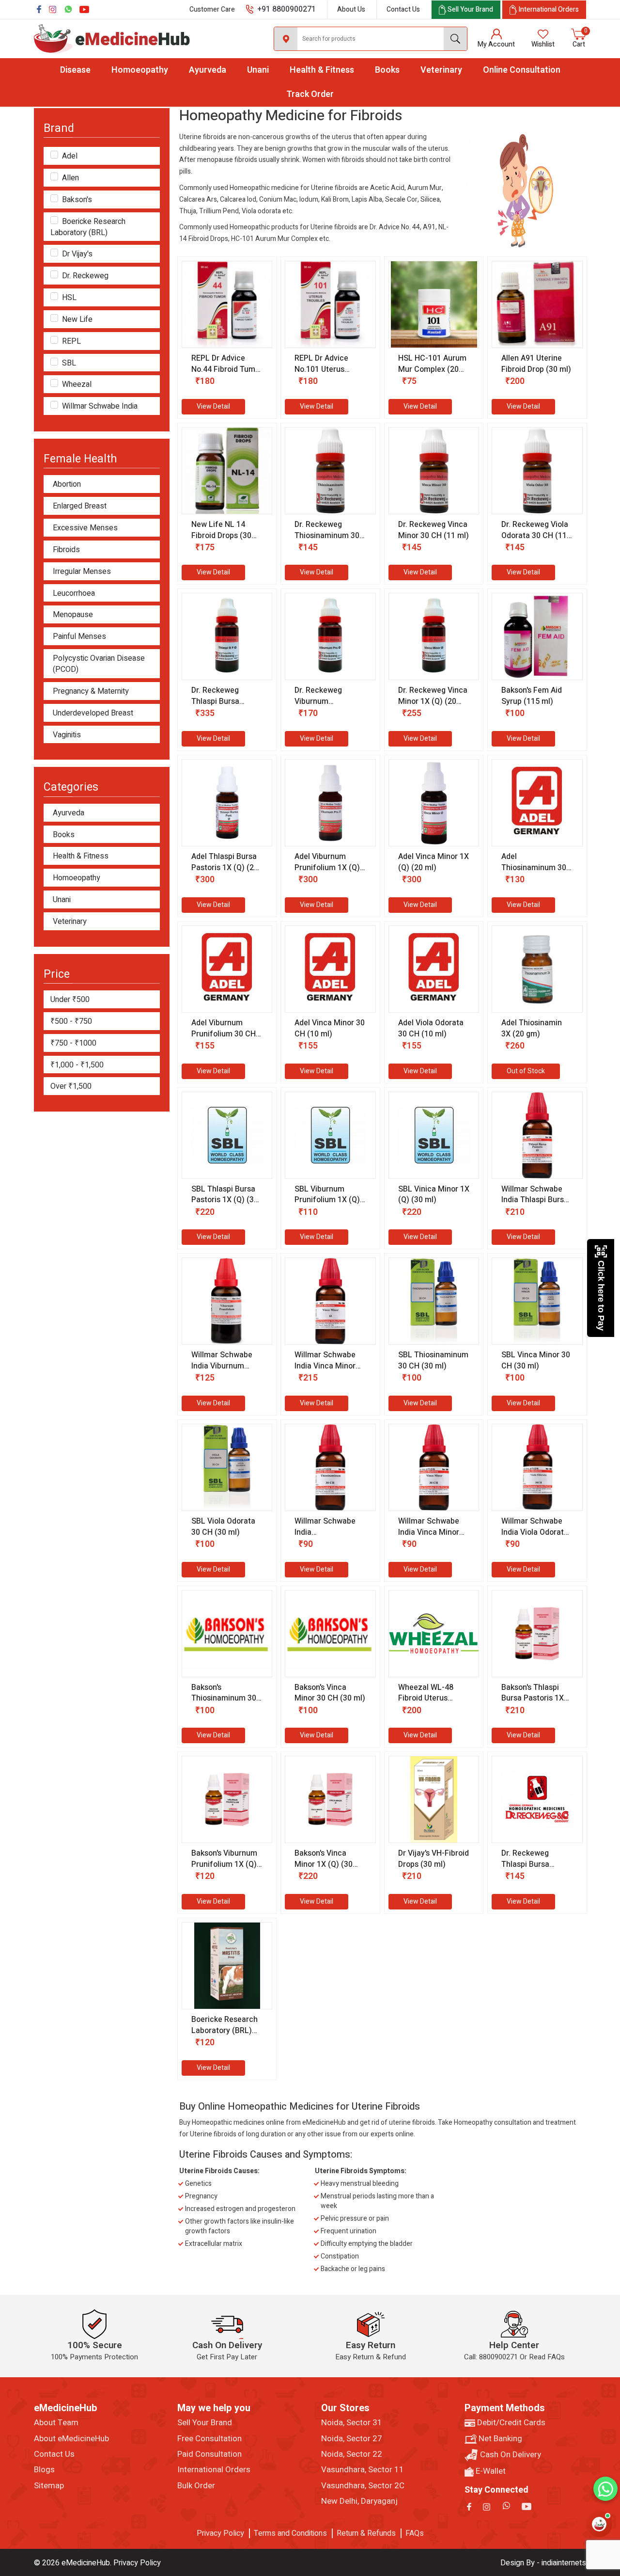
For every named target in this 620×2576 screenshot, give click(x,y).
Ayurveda (208, 70)
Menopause (73, 615)
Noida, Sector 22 (352, 2454)
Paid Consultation (209, 2454)
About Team (56, 2423)
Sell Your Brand (205, 2423)
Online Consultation (522, 70)
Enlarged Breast (80, 506)
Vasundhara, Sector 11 (363, 2470)
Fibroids (66, 550)
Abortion (67, 485)
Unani (258, 70)
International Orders (214, 2470)
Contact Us (403, 9)
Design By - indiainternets (543, 2563)
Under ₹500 (70, 1000)
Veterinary (441, 70)
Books (387, 70)
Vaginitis (67, 735)
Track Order (310, 94)
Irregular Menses (82, 572)
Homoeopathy (140, 70)
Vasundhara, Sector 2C (363, 2486)
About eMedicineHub (71, 2439)
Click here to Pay (601, 1296)
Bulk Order (196, 2486)
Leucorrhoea (74, 594)
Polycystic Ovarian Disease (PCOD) (99, 664)
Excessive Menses (85, 528)
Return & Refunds (366, 2533)
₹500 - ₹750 (71, 1021)
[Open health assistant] (599, 2524)
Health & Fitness (322, 70)
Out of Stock (526, 1071)
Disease (75, 70)
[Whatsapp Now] (605, 2489)
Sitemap (49, 2486)
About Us (351, 9)
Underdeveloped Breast (93, 713)
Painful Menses (79, 637)
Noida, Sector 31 (352, 2423)
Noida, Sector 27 (352, 2439)
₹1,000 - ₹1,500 (77, 1065)
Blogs (44, 2470)
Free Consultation (209, 2439)
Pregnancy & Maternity (91, 692)
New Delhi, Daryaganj (359, 2501)
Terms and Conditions (290, 2533)
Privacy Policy (220, 2533)
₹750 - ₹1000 (73, 1043)
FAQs (415, 2533)
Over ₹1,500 (71, 1086)
